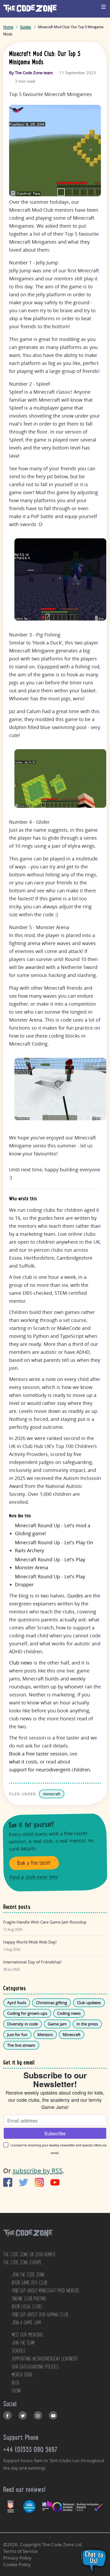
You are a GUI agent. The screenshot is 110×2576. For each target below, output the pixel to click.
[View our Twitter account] (23, 2415)
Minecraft (72, 2034)
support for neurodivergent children (50, 1770)
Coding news (69, 2013)
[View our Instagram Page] (38, 2415)
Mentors (45, 2034)
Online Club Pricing (29, 2299)
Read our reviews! (24, 2489)
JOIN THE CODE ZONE (28, 2275)
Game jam (57, 2024)
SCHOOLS (18, 2351)
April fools (17, 2003)
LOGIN (16, 2391)
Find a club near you (34, 1877)
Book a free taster (34, 1863)
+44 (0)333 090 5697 (30, 2449)
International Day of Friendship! (32, 1962)
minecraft (52, 1794)
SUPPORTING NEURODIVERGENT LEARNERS (45, 2359)
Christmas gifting (52, 2003)
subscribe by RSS (38, 2171)
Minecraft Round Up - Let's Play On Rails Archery (54, 1546)
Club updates (89, 2003)
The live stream (21, 2045)
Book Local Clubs (27, 2307)
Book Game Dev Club (29, 2283)
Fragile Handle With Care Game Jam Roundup (45, 1922)
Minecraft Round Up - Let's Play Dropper (50, 1580)
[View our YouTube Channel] (53, 2415)
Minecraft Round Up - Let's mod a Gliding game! (53, 1529)
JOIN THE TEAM (23, 2343)
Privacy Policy (17, 2558)
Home (8, 27)
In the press (87, 2024)
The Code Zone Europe (22, 2262)
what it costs (23, 1762)
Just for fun (17, 2034)
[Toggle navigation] (104, 7)
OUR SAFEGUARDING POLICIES (35, 2367)
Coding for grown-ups (27, 2013)
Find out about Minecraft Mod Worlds (45, 2291)
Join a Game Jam (26, 2323)
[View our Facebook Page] (7, 2415)
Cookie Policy (17, 2564)
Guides (25, 27)
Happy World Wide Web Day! (30, 1942)
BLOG (16, 2383)
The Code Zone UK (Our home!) (29, 2254)
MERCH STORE (22, 2375)
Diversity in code (23, 2024)
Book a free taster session (38, 1754)
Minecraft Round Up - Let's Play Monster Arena (50, 1563)
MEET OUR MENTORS (27, 2335)
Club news (21, 1663)
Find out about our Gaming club (40, 2315)
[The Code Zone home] (28, 2240)
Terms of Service (21, 2551)
